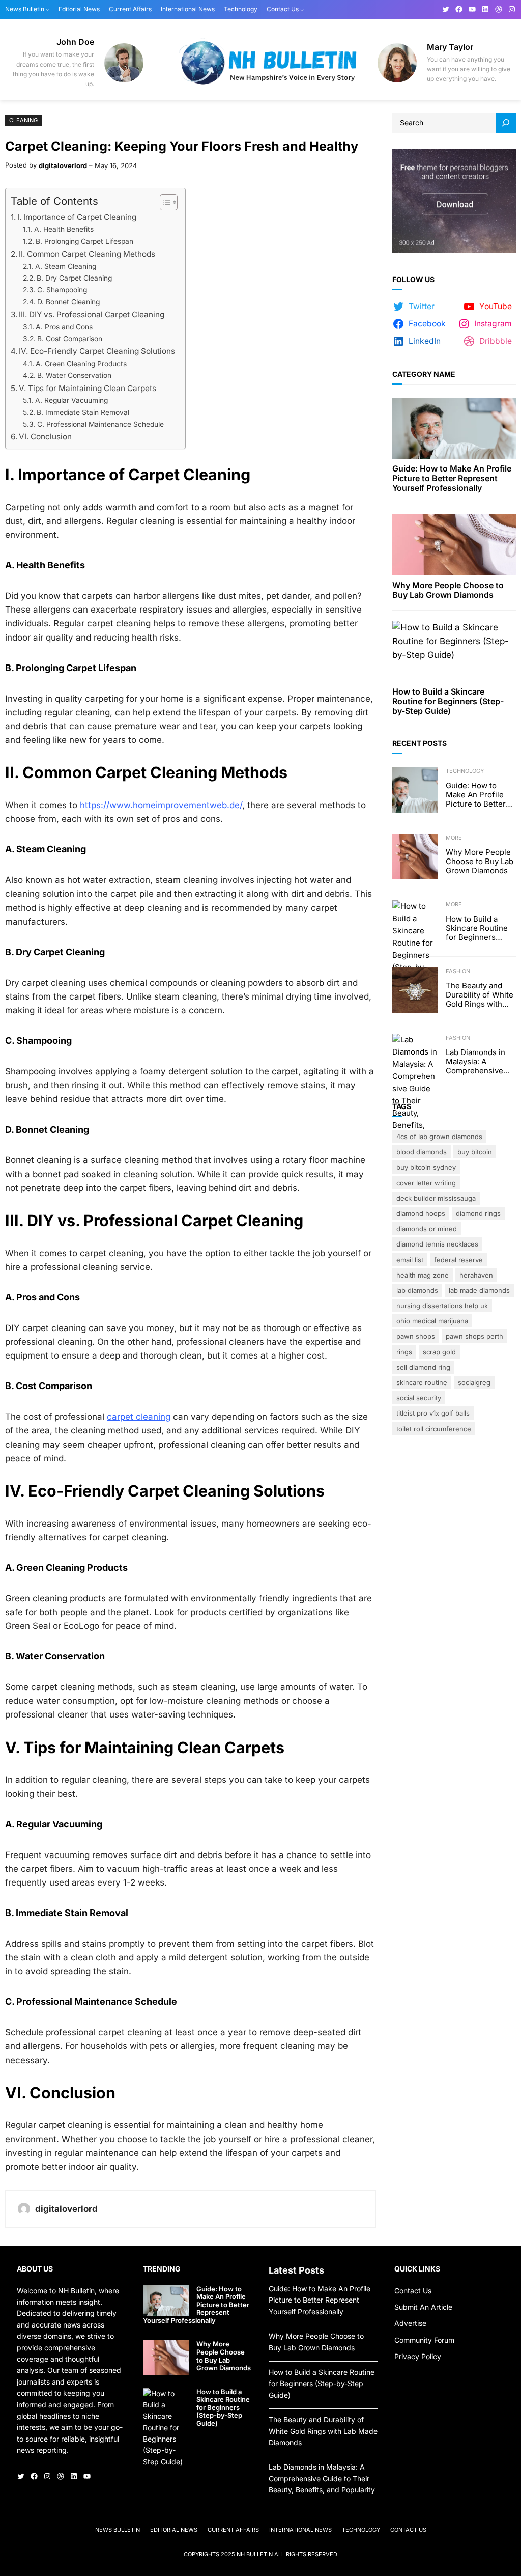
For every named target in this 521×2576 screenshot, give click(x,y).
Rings (404, 1352)
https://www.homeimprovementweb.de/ (161, 805)
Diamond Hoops (421, 1213)
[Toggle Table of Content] (164, 202)
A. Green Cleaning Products (81, 364)
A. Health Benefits (64, 229)
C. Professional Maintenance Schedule (100, 424)
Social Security (419, 1398)
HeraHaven (476, 1275)
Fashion (458, 971)
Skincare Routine (422, 1382)
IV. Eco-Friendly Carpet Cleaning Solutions (97, 351)
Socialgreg (474, 1382)
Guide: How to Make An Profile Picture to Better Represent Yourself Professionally (452, 478)
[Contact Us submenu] (302, 9)
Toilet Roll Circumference (434, 1429)
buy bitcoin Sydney (426, 1167)
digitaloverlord (63, 165)
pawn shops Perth (474, 1336)
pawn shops (416, 1336)
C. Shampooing (62, 290)
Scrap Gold (439, 1352)
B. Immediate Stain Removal (83, 412)
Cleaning (23, 120)
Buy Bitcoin (475, 1152)
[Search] (506, 123)
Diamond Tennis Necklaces (437, 1244)
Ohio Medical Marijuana (432, 1321)
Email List (410, 1260)
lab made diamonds (479, 1290)
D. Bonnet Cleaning (68, 302)
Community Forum (424, 2340)
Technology (465, 771)
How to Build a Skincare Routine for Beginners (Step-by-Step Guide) (448, 701)
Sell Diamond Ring (423, 1367)
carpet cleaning (139, 1417)
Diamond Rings (478, 1213)
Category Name (424, 374)
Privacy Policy (418, 2356)
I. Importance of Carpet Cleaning (77, 217)
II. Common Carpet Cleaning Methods (87, 254)
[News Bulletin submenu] (48, 9)
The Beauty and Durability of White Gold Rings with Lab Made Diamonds (480, 995)
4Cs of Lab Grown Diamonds (439, 1137)
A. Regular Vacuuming (71, 400)
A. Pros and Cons (64, 327)
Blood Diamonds (422, 1152)
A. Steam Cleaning (66, 266)
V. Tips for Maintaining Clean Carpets (88, 388)
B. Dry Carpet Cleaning (74, 278)
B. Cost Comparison (70, 339)
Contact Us (413, 2291)
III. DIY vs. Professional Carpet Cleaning (92, 314)
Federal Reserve (458, 1260)
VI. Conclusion (45, 437)
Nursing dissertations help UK (442, 1306)
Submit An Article (423, 2307)
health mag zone (423, 1275)
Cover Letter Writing (426, 1183)
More (454, 838)
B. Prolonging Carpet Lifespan (84, 241)
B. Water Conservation (74, 375)
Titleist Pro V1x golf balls (433, 1413)
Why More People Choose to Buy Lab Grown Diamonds (448, 590)
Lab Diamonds (417, 1290)
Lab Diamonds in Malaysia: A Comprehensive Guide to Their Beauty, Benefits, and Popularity (476, 1062)
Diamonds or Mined (427, 1229)
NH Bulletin (255, 2554)
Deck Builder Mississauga (436, 1198)
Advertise (410, 2323)
